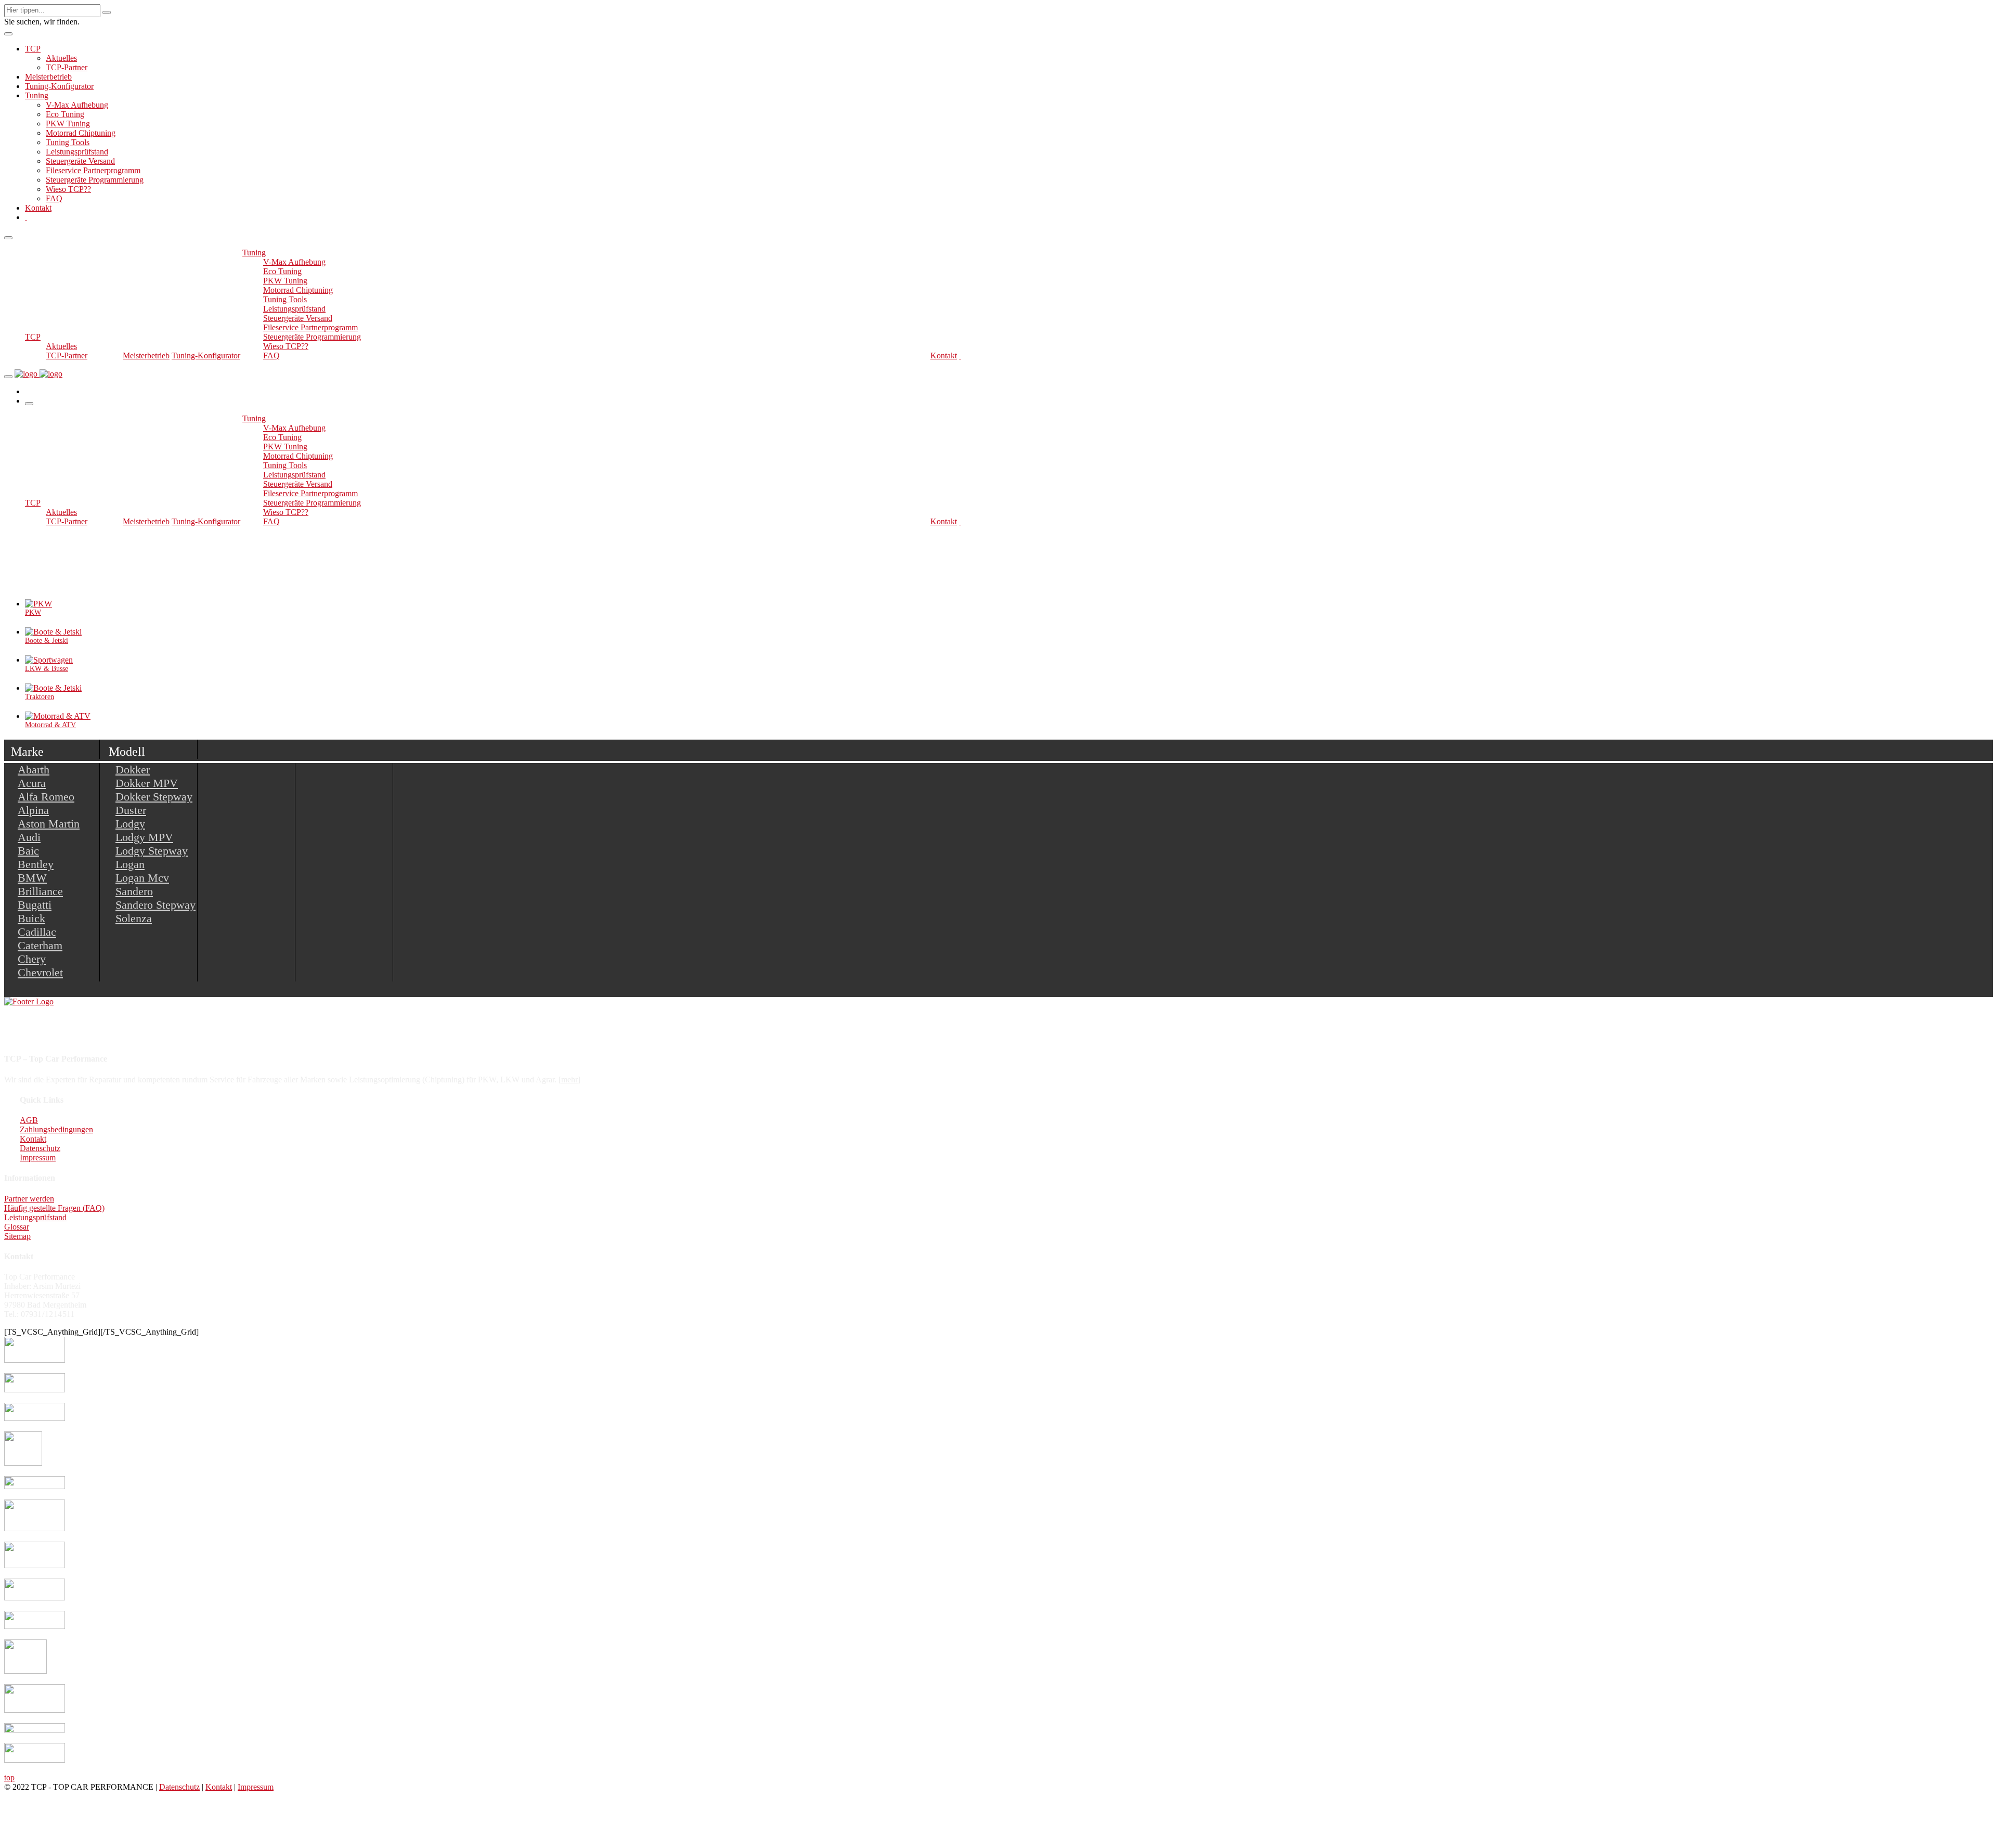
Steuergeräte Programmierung (95, 180)
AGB (29, 1120)
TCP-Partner (67, 67)
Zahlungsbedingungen (56, 1129)
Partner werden (29, 1199)
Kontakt (38, 208)
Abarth (34, 770)
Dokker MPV (147, 783)
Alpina (33, 810)
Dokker (133, 770)
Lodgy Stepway (152, 851)
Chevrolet (40, 972)
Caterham (40, 945)
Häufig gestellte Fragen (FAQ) (54, 1208)
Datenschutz (40, 1148)
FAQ (54, 198)
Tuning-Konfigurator (59, 86)
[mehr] (569, 1080)
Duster (131, 810)
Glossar (17, 1227)
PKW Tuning (68, 124)
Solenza (134, 918)
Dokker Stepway (154, 797)
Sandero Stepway (155, 905)
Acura (32, 783)
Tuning (37, 95)
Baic (28, 851)
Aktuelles (61, 58)
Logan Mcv (142, 878)
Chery (32, 959)
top (9, 1778)
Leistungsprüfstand (77, 152)
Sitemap (17, 1236)
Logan (130, 864)
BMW (32, 878)
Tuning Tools (68, 142)
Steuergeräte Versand (80, 161)
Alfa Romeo (46, 797)
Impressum (38, 1158)
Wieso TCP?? (68, 189)
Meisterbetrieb (48, 77)
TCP (33, 49)
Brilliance (40, 891)
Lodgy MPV (144, 837)
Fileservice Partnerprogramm (93, 170)
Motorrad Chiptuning (81, 133)
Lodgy (130, 824)
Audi (29, 837)
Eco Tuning (65, 114)
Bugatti (35, 905)
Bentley (36, 864)
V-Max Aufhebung (77, 105)
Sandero (134, 891)
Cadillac (37, 932)
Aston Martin (49, 824)
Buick (31, 918)
